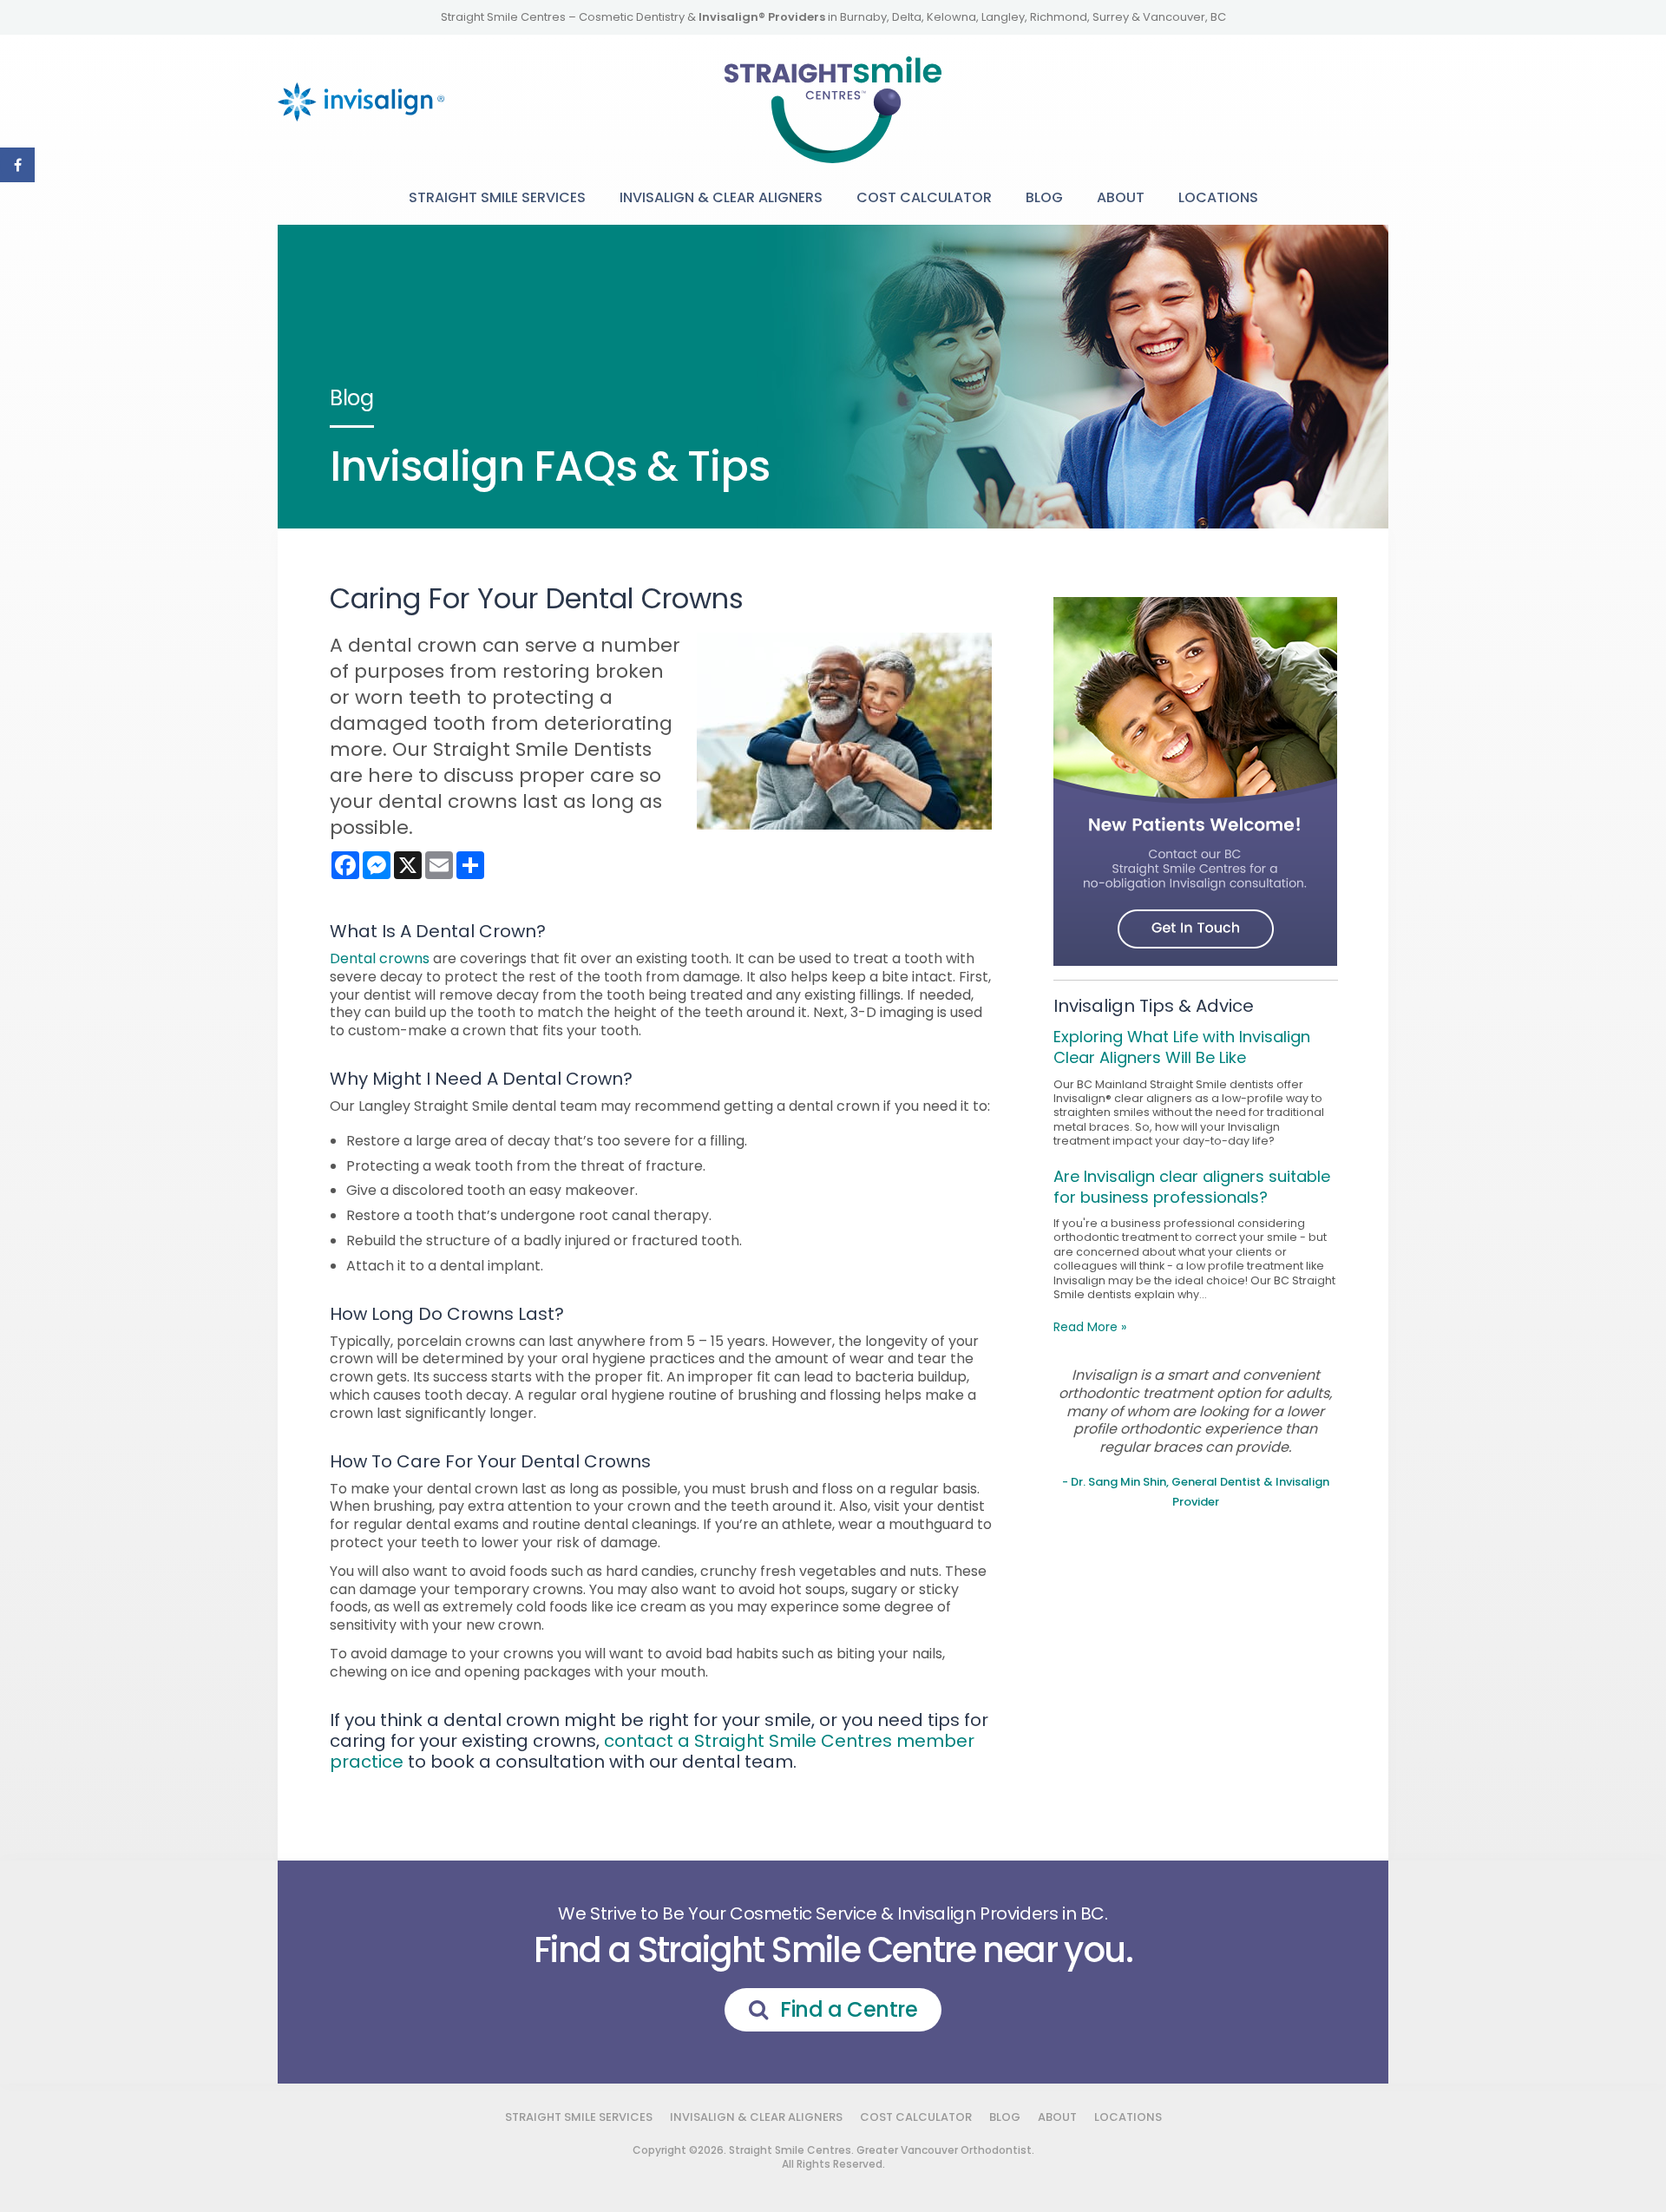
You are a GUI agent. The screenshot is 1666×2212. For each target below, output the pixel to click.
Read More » (1090, 1327)
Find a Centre (849, 2009)
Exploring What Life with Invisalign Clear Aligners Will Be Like (1182, 1047)
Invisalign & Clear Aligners (721, 197)
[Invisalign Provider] (361, 88)
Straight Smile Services (497, 197)
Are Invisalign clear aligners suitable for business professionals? (1192, 1187)
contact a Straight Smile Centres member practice (652, 1751)
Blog (1044, 197)
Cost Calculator (924, 197)
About (1121, 197)
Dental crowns (380, 958)
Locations (1218, 197)
